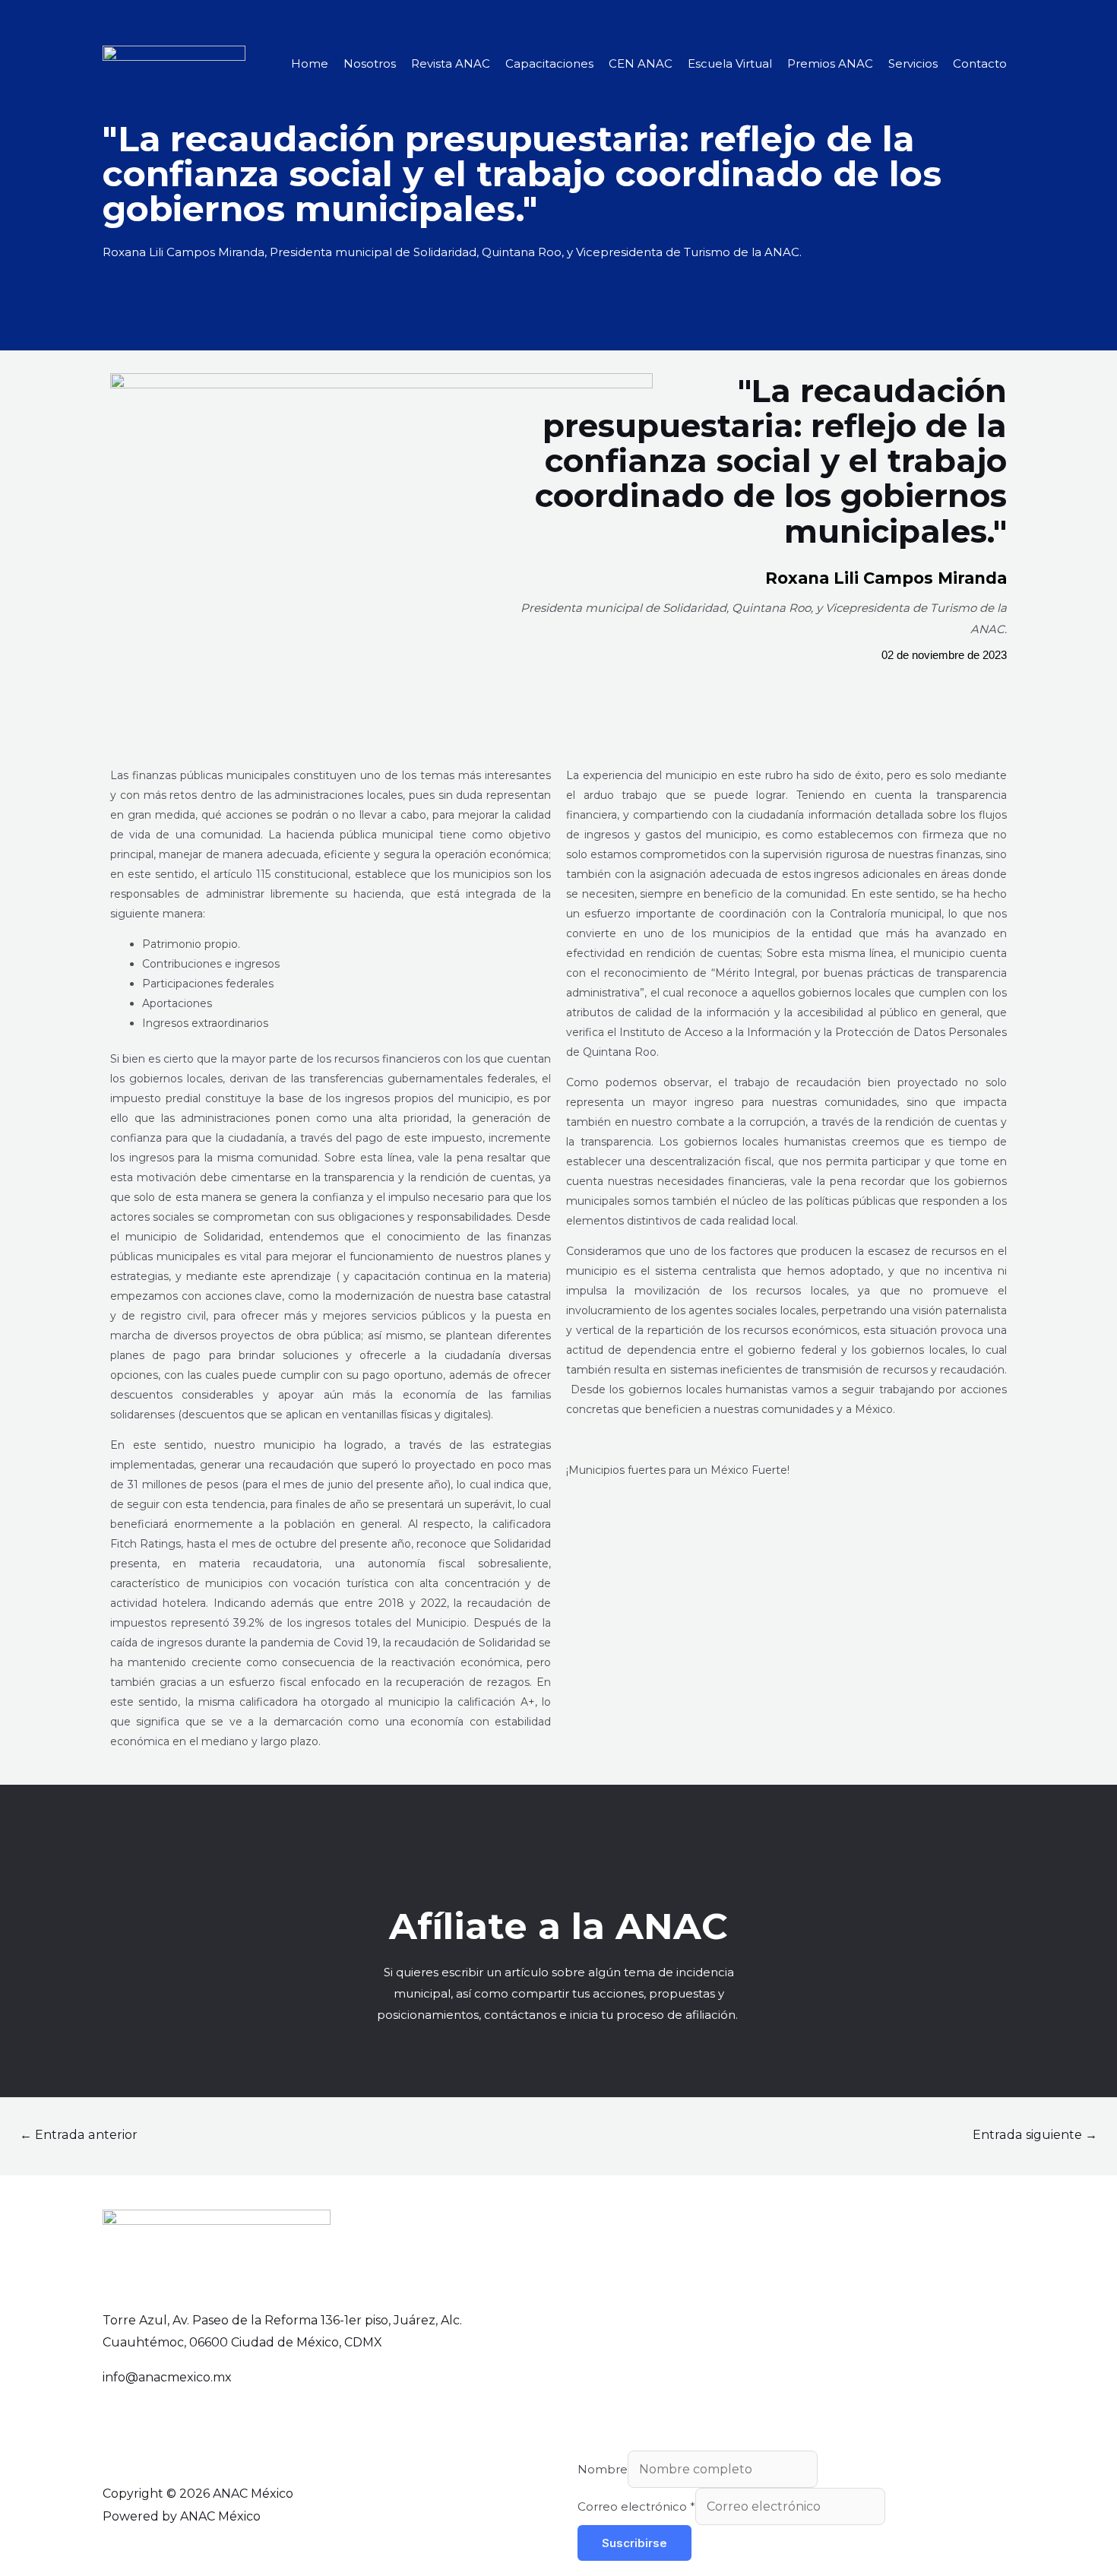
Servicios (913, 63)
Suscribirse (634, 2543)
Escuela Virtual (730, 63)
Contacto (980, 63)
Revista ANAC (451, 63)
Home (310, 63)
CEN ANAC (641, 63)
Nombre (603, 2469)
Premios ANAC (830, 63)
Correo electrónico (636, 2506)
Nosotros (370, 63)
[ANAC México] (174, 63)
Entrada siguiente (1035, 2135)
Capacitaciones (549, 63)
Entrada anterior (79, 2135)
